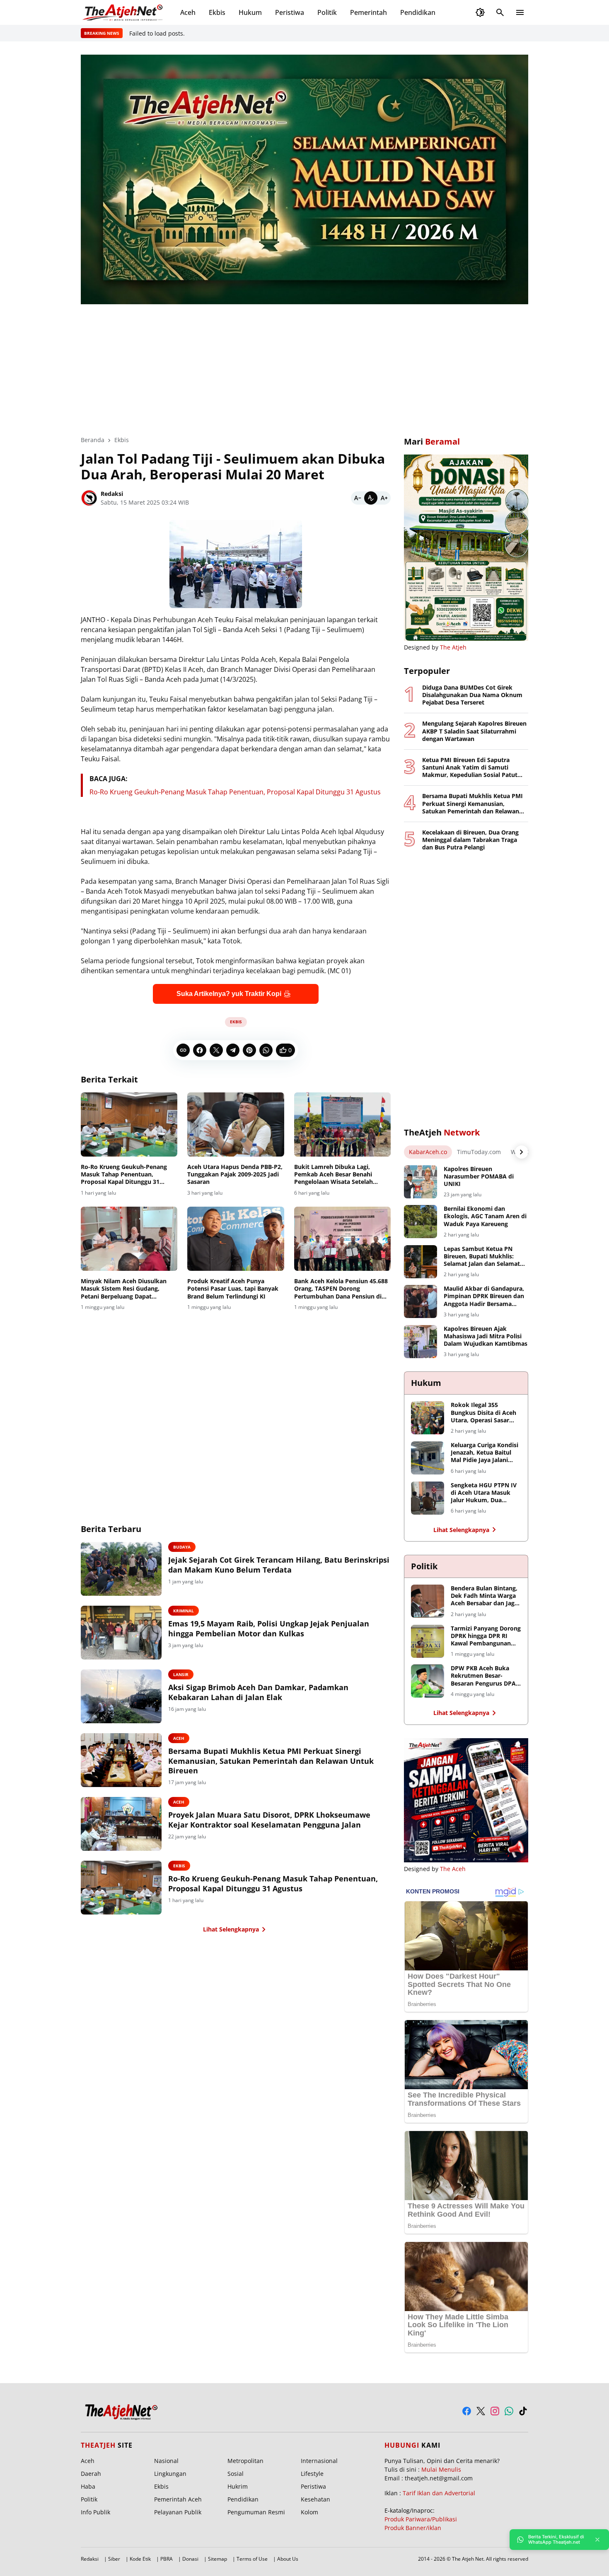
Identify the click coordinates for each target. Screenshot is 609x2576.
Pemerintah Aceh (178, 2499)
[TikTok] (523, 2411)
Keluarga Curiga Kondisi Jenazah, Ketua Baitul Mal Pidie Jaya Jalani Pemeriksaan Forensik (485, 1453)
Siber (114, 2559)
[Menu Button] (520, 12)
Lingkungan (170, 2474)
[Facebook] (200, 1050)
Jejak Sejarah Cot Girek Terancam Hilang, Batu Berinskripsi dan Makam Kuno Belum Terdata (279, 1565)
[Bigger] (384, 498)
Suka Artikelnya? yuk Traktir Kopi (229, 994)
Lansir (181, 1674)
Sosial (236, 2474)
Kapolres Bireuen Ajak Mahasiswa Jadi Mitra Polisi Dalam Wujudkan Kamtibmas (486, 1336)
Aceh (188, 12)
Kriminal (184, 1611)
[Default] (371, 498)
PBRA (167, 2559)
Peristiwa (290, 12)
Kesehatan (315, 2499)
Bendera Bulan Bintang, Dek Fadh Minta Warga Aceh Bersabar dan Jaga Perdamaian (484, 1596)
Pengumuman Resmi (256, 2512)
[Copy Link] (183, 1050)
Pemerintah (369, 12)
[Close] (597, 2540)
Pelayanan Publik (178, 2512)
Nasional (166, 2461)
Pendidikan (418, 12)
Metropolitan (245, 2461)
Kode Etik (140, 2559)
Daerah (91, 2474)
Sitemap (217, 2559)
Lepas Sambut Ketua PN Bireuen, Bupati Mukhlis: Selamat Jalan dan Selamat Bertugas (482, 1257)
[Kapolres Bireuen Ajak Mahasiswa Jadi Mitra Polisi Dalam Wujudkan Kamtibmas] (420, 1342)
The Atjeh (453, 647)
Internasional (319, 2461)
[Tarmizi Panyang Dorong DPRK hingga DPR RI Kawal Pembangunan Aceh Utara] (428, 1641)
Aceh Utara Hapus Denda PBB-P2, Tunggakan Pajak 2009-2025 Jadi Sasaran (235, 1174)
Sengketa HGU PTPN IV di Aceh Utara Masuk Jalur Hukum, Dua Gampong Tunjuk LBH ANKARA (484, 1493)
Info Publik (95, 2512)
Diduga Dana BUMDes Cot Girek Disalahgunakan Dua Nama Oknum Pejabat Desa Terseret (472, 695)
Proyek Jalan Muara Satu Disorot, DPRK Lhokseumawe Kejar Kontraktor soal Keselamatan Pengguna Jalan (269, 1820)
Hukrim (238, 2486)
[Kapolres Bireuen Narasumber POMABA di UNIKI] (420, 1182)
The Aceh (453, 1869)
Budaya (182, 1547)
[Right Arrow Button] (522, 1152)
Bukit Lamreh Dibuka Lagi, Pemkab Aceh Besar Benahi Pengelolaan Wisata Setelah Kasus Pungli (333, 1175)
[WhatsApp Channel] (509, 2411)
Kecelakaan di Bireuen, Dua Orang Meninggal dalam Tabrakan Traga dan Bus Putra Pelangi (470, 840)
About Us (288, 2559)
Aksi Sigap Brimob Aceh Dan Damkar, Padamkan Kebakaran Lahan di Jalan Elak (258, 1692)
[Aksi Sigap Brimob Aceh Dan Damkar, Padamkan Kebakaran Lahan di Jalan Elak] (121, 1696)
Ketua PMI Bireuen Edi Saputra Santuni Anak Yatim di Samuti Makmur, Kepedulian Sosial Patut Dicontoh (470, 768)
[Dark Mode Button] (480, 12)
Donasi (190, 2559)
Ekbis (217, 12)
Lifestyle (312, 2474)
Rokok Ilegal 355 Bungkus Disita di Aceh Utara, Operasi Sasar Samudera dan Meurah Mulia (483, 1413)
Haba (88, 2486)
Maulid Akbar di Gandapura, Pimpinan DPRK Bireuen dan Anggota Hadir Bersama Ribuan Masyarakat (484, 1296)
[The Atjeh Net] (124, 12)
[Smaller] (358, 498)
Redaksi (90, 2559)
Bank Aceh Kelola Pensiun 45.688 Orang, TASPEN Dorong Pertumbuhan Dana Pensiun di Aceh (341, 1289)
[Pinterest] (249, 1050)
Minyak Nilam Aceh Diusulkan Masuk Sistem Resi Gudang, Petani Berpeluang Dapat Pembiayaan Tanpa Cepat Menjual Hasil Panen (124, 1289)
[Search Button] (500, 12)
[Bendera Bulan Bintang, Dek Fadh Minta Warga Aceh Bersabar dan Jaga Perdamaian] (428, 1601)
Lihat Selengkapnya (231, 1929)
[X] (216, 1050)
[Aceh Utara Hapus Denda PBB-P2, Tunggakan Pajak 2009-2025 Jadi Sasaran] (236, 1125)
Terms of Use (252, 2559)
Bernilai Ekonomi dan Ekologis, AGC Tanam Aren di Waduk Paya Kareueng (485, 1216)
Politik (327, 12)
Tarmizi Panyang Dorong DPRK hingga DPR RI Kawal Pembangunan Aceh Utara (486, 1636)
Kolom (309, 2512)
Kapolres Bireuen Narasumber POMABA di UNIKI (479, 1176)
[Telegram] (233, 1050)
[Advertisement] (304, 364)
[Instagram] (495, 2411)
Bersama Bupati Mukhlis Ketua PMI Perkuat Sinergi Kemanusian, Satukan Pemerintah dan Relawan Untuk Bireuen (271, 1761)
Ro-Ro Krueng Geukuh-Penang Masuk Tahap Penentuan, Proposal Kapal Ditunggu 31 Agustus (235, 792)
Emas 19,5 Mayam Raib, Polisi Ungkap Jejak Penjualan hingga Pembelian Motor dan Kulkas (269, 1628)
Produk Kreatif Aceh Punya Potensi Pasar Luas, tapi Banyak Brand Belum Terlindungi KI (233, 1289)
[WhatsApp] (266, 1050)
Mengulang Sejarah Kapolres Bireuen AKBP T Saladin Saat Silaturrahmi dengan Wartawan (474, 731)
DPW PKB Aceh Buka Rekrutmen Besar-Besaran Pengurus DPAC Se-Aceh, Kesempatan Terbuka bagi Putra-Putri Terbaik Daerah (485, 1676)
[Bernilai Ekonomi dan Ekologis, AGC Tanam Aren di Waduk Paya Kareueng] (420, 1222)
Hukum (250, 12)
